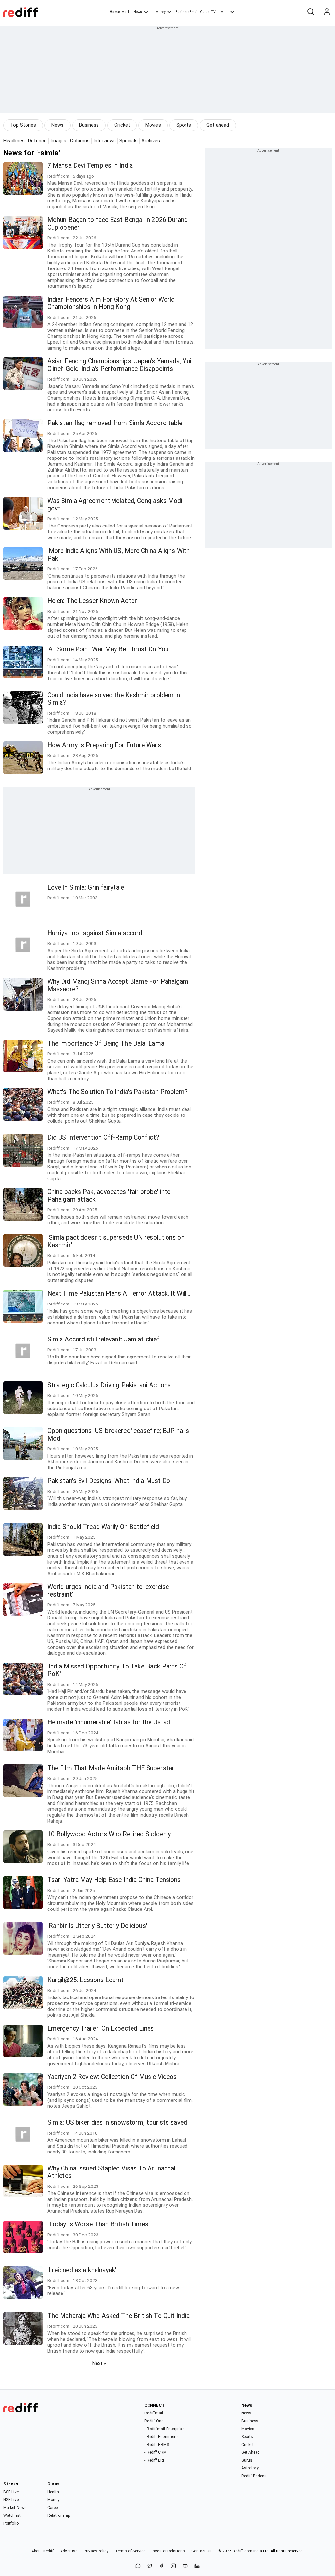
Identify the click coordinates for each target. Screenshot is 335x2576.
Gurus (205, 12)
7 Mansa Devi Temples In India (90, 166)
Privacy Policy (96, 2551)
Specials (129, 141)
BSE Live (11, 2492)
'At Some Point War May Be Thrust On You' (109, 649)
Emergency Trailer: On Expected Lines (101, 2028)
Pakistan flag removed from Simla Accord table (115, 423)
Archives (151, 141)
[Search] (310, 12)
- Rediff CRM (155, 2452)
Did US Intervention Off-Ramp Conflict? (103, 1138)
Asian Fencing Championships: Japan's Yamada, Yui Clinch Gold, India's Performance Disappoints (119, 365)
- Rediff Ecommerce (162, 2437)
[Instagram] (173, 2566)
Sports (184, 125)
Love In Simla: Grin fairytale (86, 887)
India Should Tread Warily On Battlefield (103, 1527)
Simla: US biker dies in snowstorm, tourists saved (117, 2123)
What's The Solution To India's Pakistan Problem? (118, 1092)
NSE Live (11, 2500)
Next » (99, 2363)
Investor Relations (168, 2551)
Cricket (122, 125)
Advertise (69, 2551)
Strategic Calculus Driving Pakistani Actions (109, 1385)
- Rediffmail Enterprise (164, 2429)
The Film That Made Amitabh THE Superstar (111, 1768)
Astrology (250, 2468)
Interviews (105, 141)
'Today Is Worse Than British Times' (99, 2224)
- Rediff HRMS (157, 2445)
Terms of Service (130, 2551)
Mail (125, 12)
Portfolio (11, 2523)
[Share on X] (150, 2566)
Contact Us (202, 2551)
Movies (153, 125)
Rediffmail (154, 2413)
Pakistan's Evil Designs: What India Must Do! (110, 1481)
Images (59, 141)
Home (115, 12)
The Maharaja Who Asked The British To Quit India (119, 2316)
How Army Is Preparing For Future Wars (104, 745)
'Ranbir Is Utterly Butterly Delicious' (97, 1926)
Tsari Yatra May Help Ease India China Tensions (114, 1880)
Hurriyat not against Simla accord (95, 933)
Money (160, 12)
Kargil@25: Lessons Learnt (86, 1980)
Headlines (14, 141)
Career (53, 2508)
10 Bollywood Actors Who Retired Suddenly (109, 1834)
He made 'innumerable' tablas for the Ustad (109, 1722)
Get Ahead (251, 2452)
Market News (15, 2508)
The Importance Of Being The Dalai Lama (106, 1043)
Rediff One (154, 2421)
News (138, 12)
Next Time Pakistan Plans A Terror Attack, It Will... (119, 1294)
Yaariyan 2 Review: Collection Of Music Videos (112, 2077)
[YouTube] (185, 2566)
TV (213, 12)
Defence (37, 141)
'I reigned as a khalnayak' (82, 2270)
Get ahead (218, 125)
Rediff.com (242, 2551)
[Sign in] (327, 12)
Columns (80, 141)
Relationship (59, 2515)
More (224, 12)
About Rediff (43, 2551)
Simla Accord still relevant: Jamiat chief (103, 1339)
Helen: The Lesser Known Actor (92, 601)
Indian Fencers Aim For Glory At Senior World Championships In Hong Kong (111, 303)
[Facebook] (162, 2566)
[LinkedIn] (197, 2566)
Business (89, 125)
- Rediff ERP (155, 2460)
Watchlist (12, 2515)
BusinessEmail (187, 12)
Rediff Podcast (255, 2476)
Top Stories (23, 125)
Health (53, 2492)
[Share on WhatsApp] (138, 2566)
